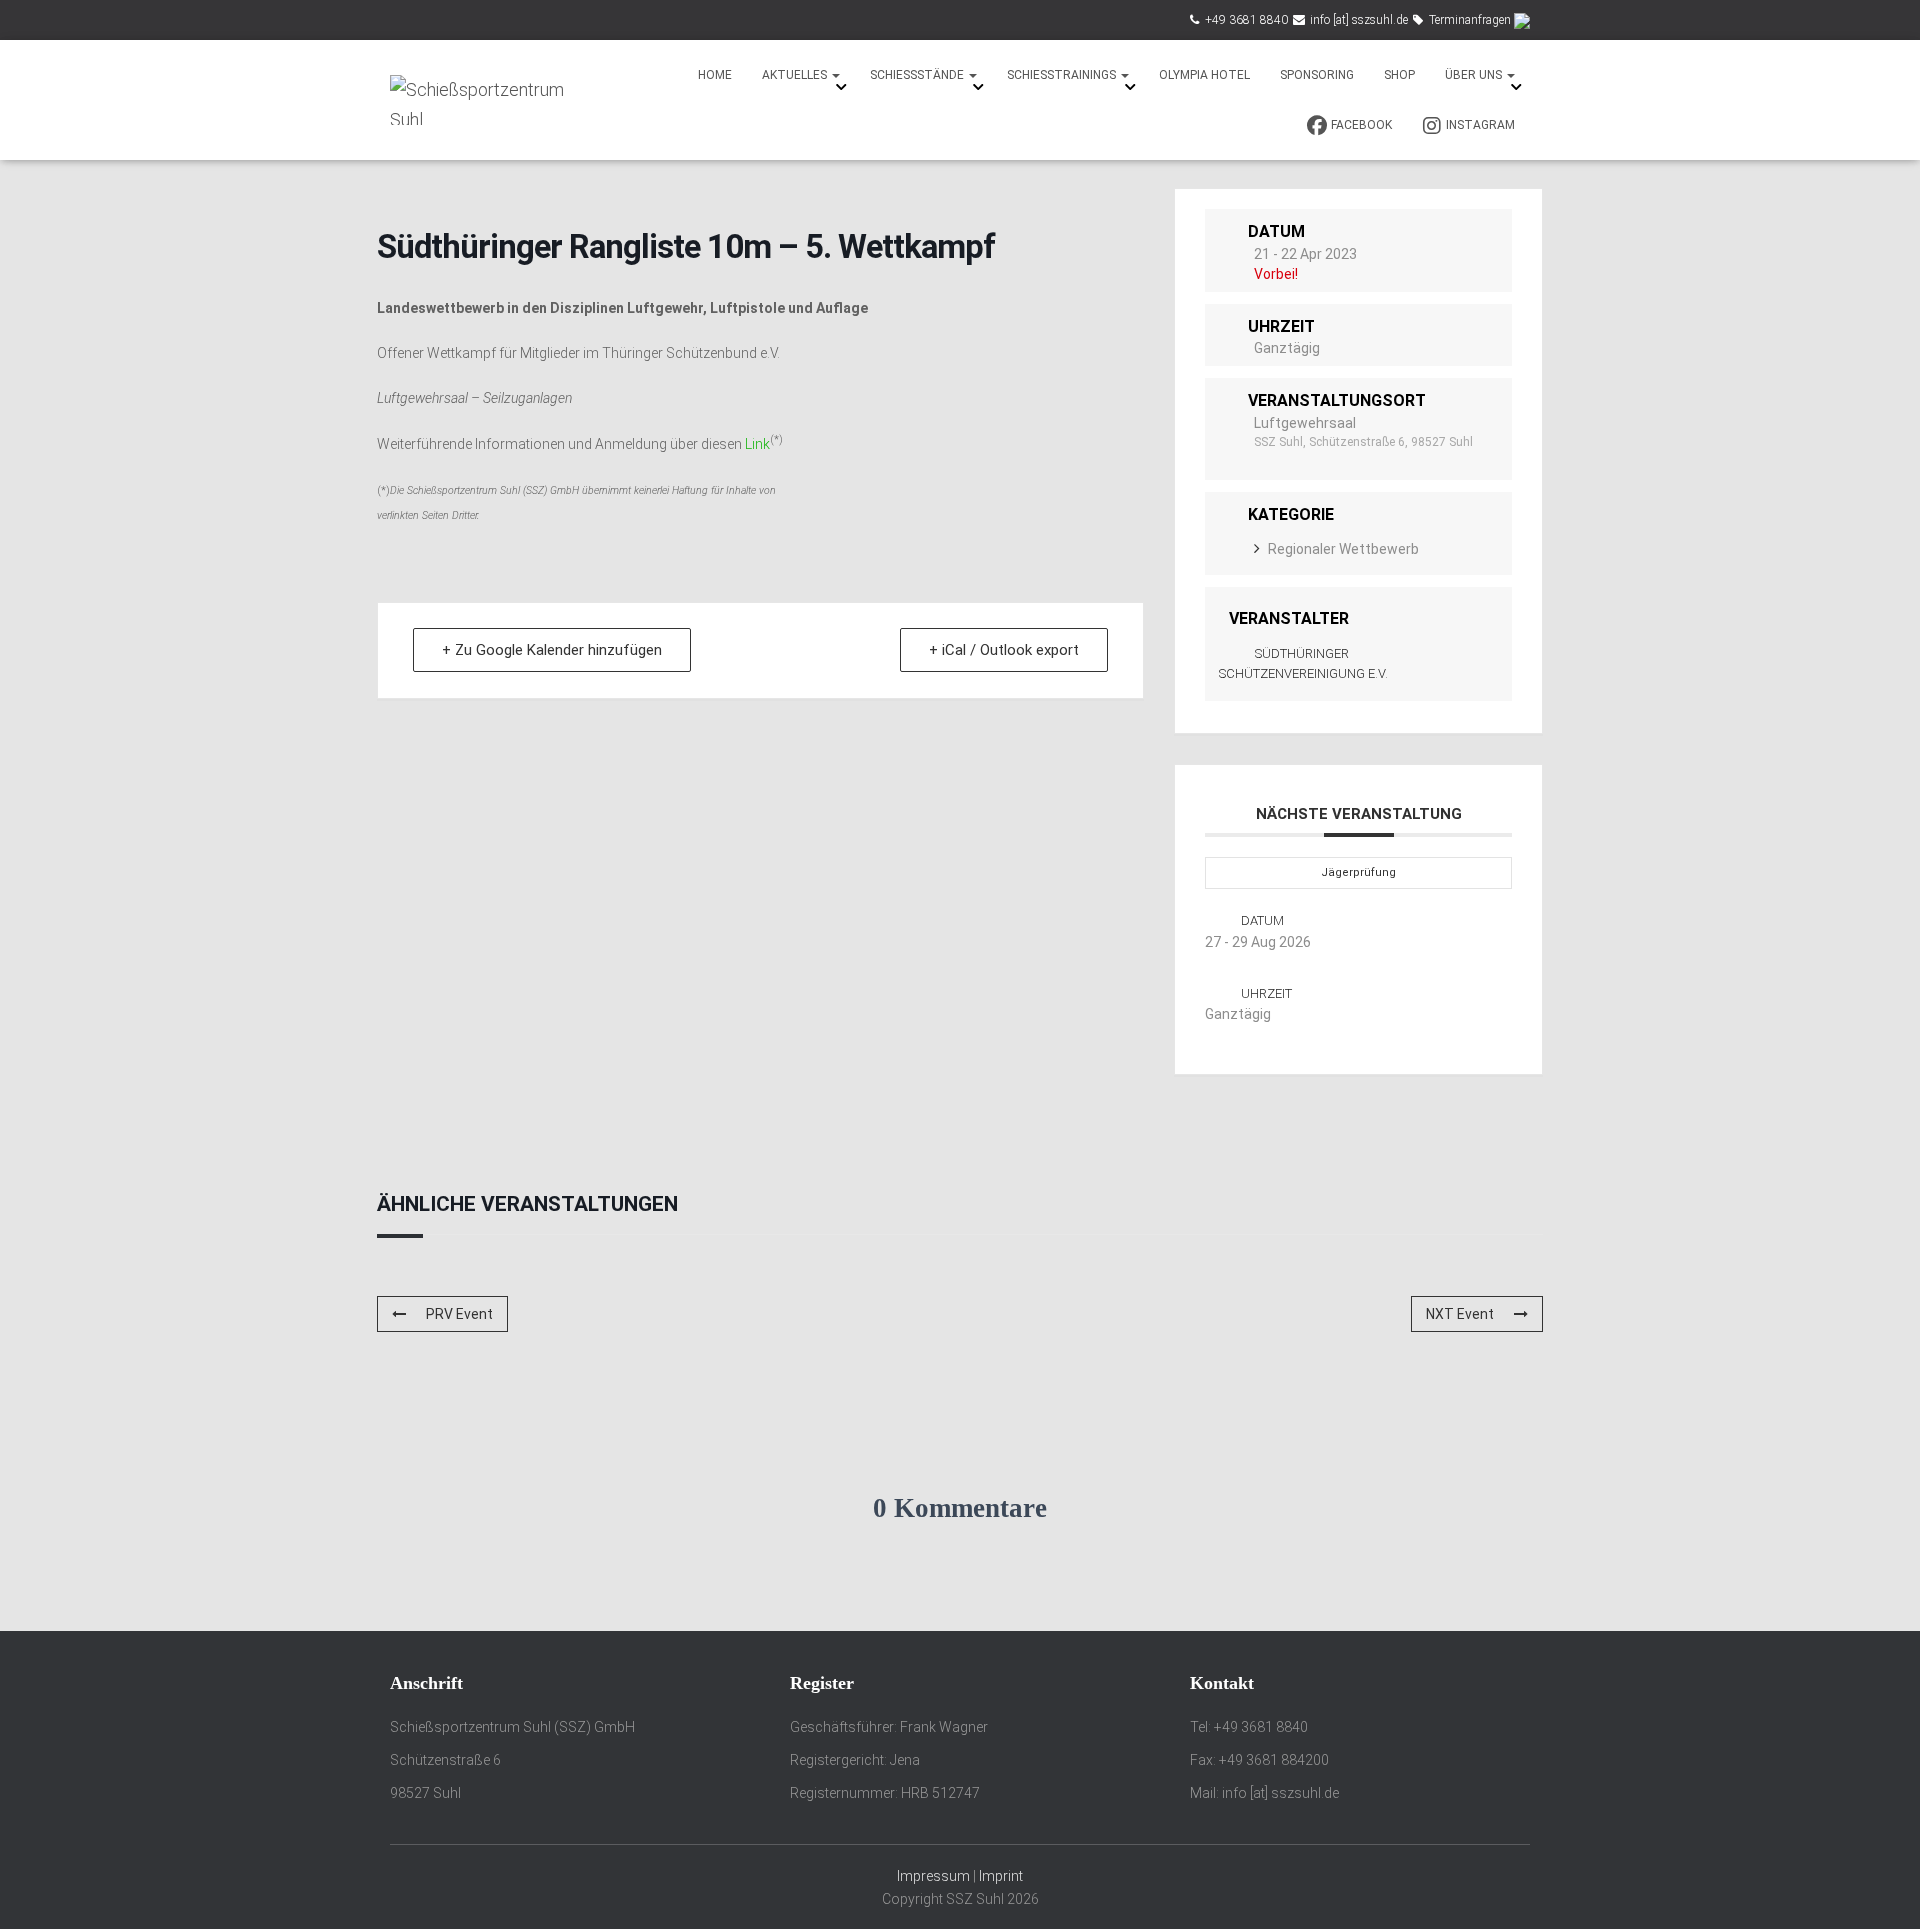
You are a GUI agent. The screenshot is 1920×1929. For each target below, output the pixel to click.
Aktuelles (796, 75)
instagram (1480, 125)
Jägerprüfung (1358, 872)
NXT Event (1460, 1314)
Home (715, 75)
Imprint (1001, 1876)
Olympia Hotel (1204, 75)
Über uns (1475, 75)
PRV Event (459, 1314)
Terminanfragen (1470, 20)
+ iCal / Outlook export (1004, 650)
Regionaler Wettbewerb (1343, 549)
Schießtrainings (1063, 75)
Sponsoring (1317, 75)
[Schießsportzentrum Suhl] (482, 100)
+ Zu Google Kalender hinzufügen (552, 650)
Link (757, 444)
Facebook (1361, 125)
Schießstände (918, 75)
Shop (1399, 75)
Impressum (933, 1876)
